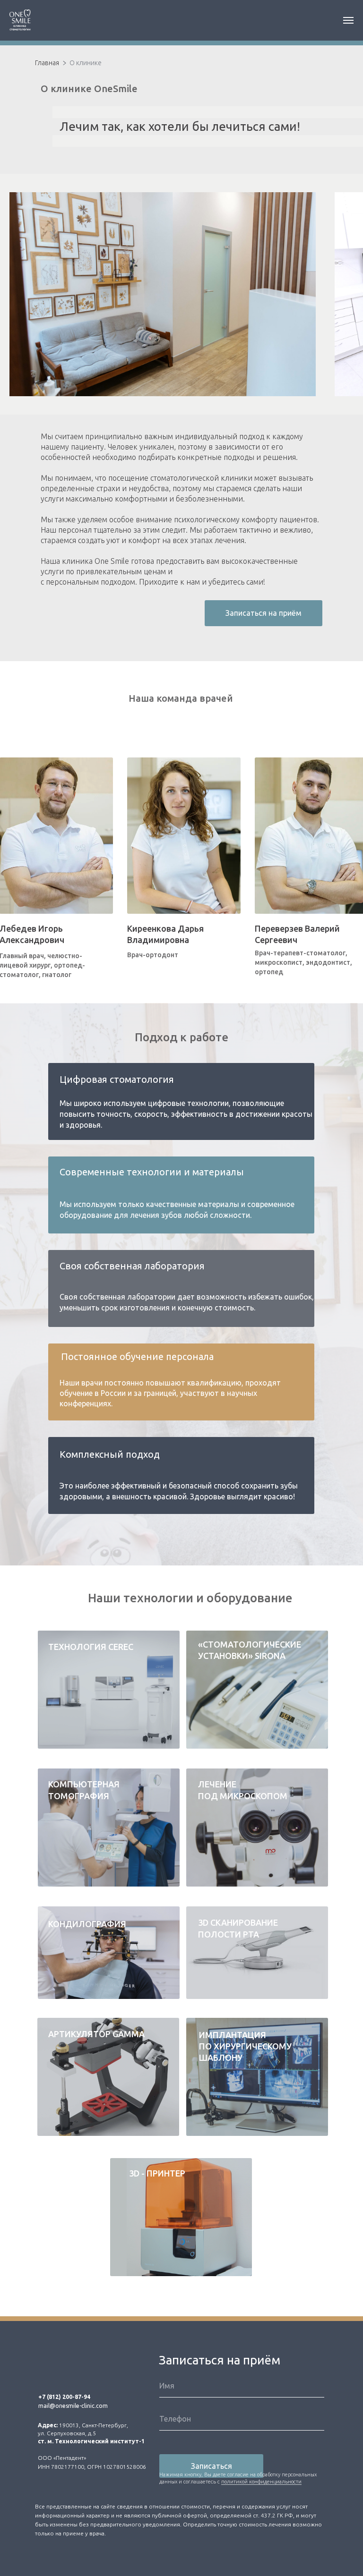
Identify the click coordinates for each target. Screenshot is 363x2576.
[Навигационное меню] (348, 20)
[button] (264, 2083)
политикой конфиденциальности (261, 2482)
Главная (47, 63)
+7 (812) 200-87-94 (64, 2397)
